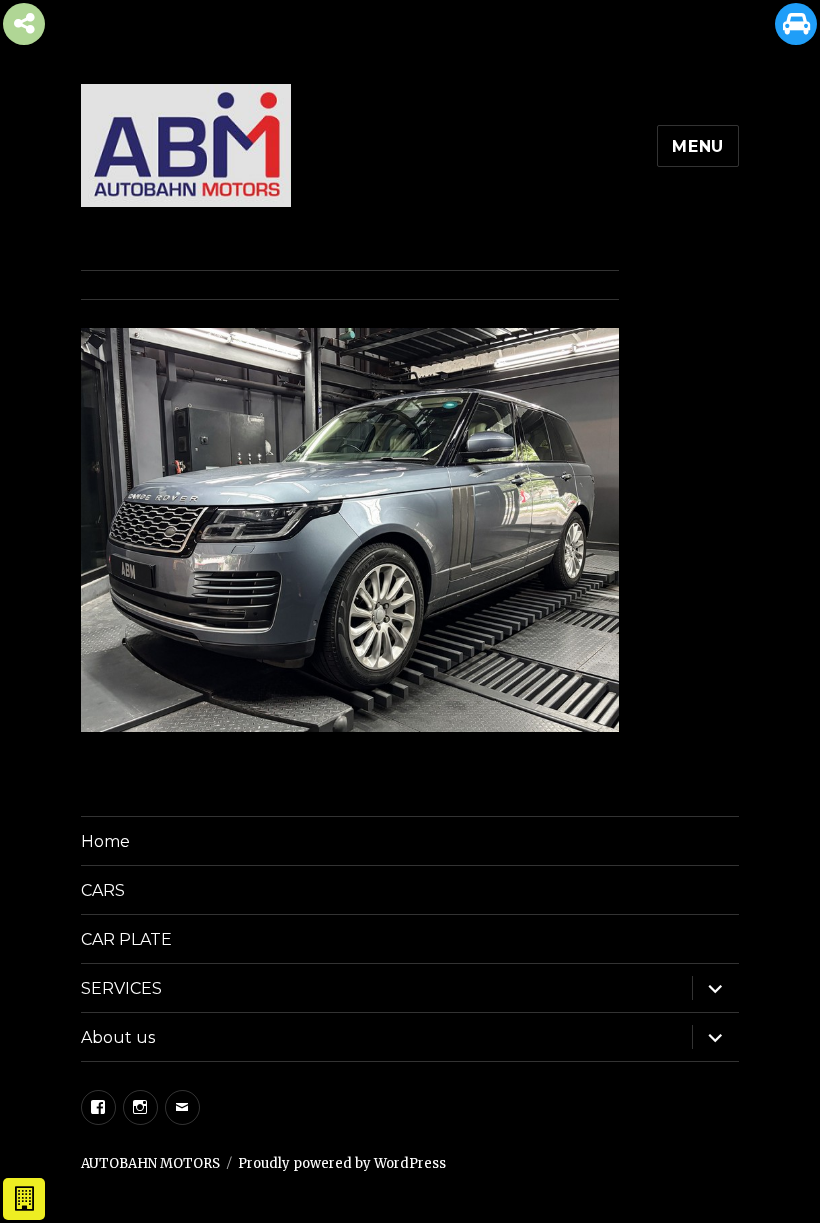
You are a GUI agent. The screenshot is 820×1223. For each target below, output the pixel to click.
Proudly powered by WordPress (342, 1163)
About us (118, 1037)
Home (105, 841)
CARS (103, 890)
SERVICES (121, 988)
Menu (698, 146)
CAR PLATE (126, 939)
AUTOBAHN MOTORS (150, 1163)
